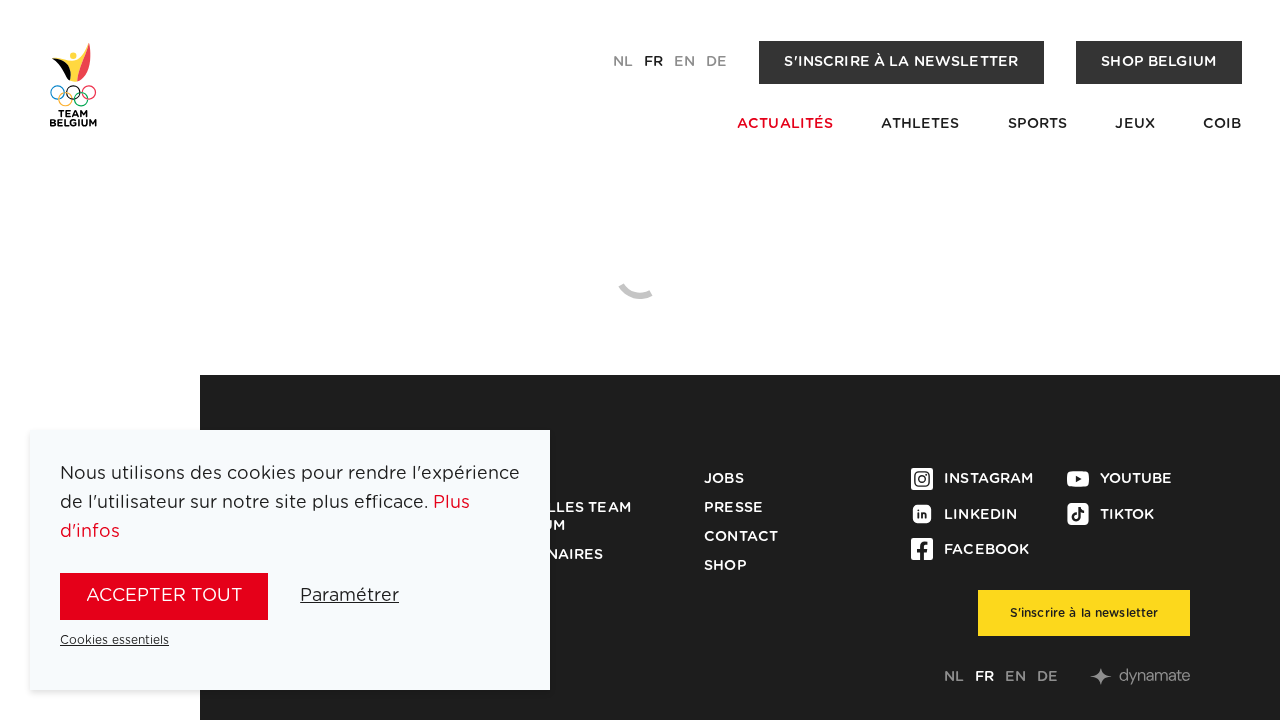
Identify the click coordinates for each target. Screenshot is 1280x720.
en (684, 62)
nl (623, 62)
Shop (725, 566)
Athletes (920, 124)
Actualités (785, 124)
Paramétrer (349, 596)
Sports (1038, 124)
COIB (1222, 124)
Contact (741, 537)
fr (653, 62)
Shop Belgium (1158, 62)
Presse (733, 508)
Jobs (724, 479)
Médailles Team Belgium (564, 517)
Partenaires (550, 555)
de (716, 62)
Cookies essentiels (114, 640)
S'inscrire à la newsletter (901, 62)
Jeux (1135, 124)
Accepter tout (164, 596)
